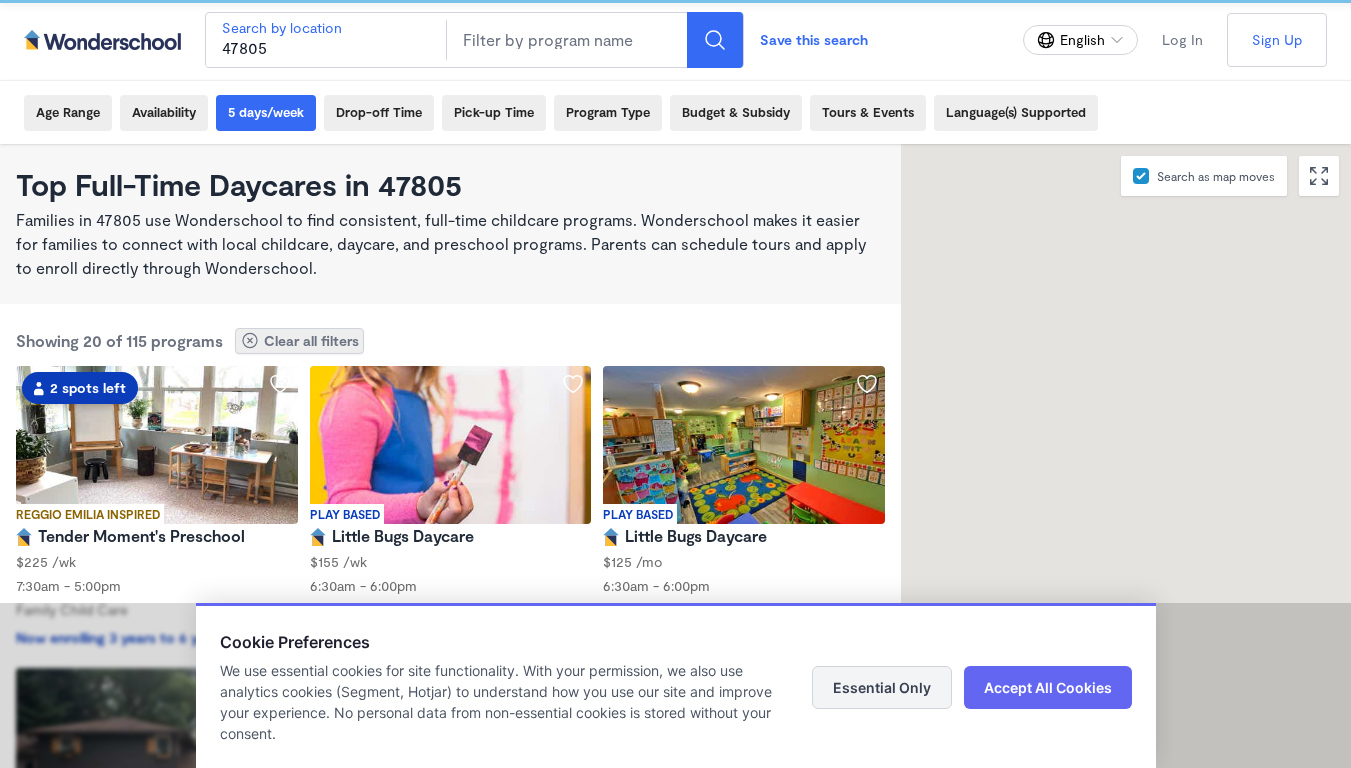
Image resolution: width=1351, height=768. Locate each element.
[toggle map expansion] (1319, 176)
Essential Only (882, 687)
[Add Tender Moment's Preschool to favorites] (280, 384)
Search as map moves (1216, 176)
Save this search (814, 39)
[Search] (715, 40)
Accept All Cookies (1048, 687)
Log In (1182, 39)
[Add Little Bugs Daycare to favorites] (573, 384)
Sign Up (1277, 39)
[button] (1134, 433)
